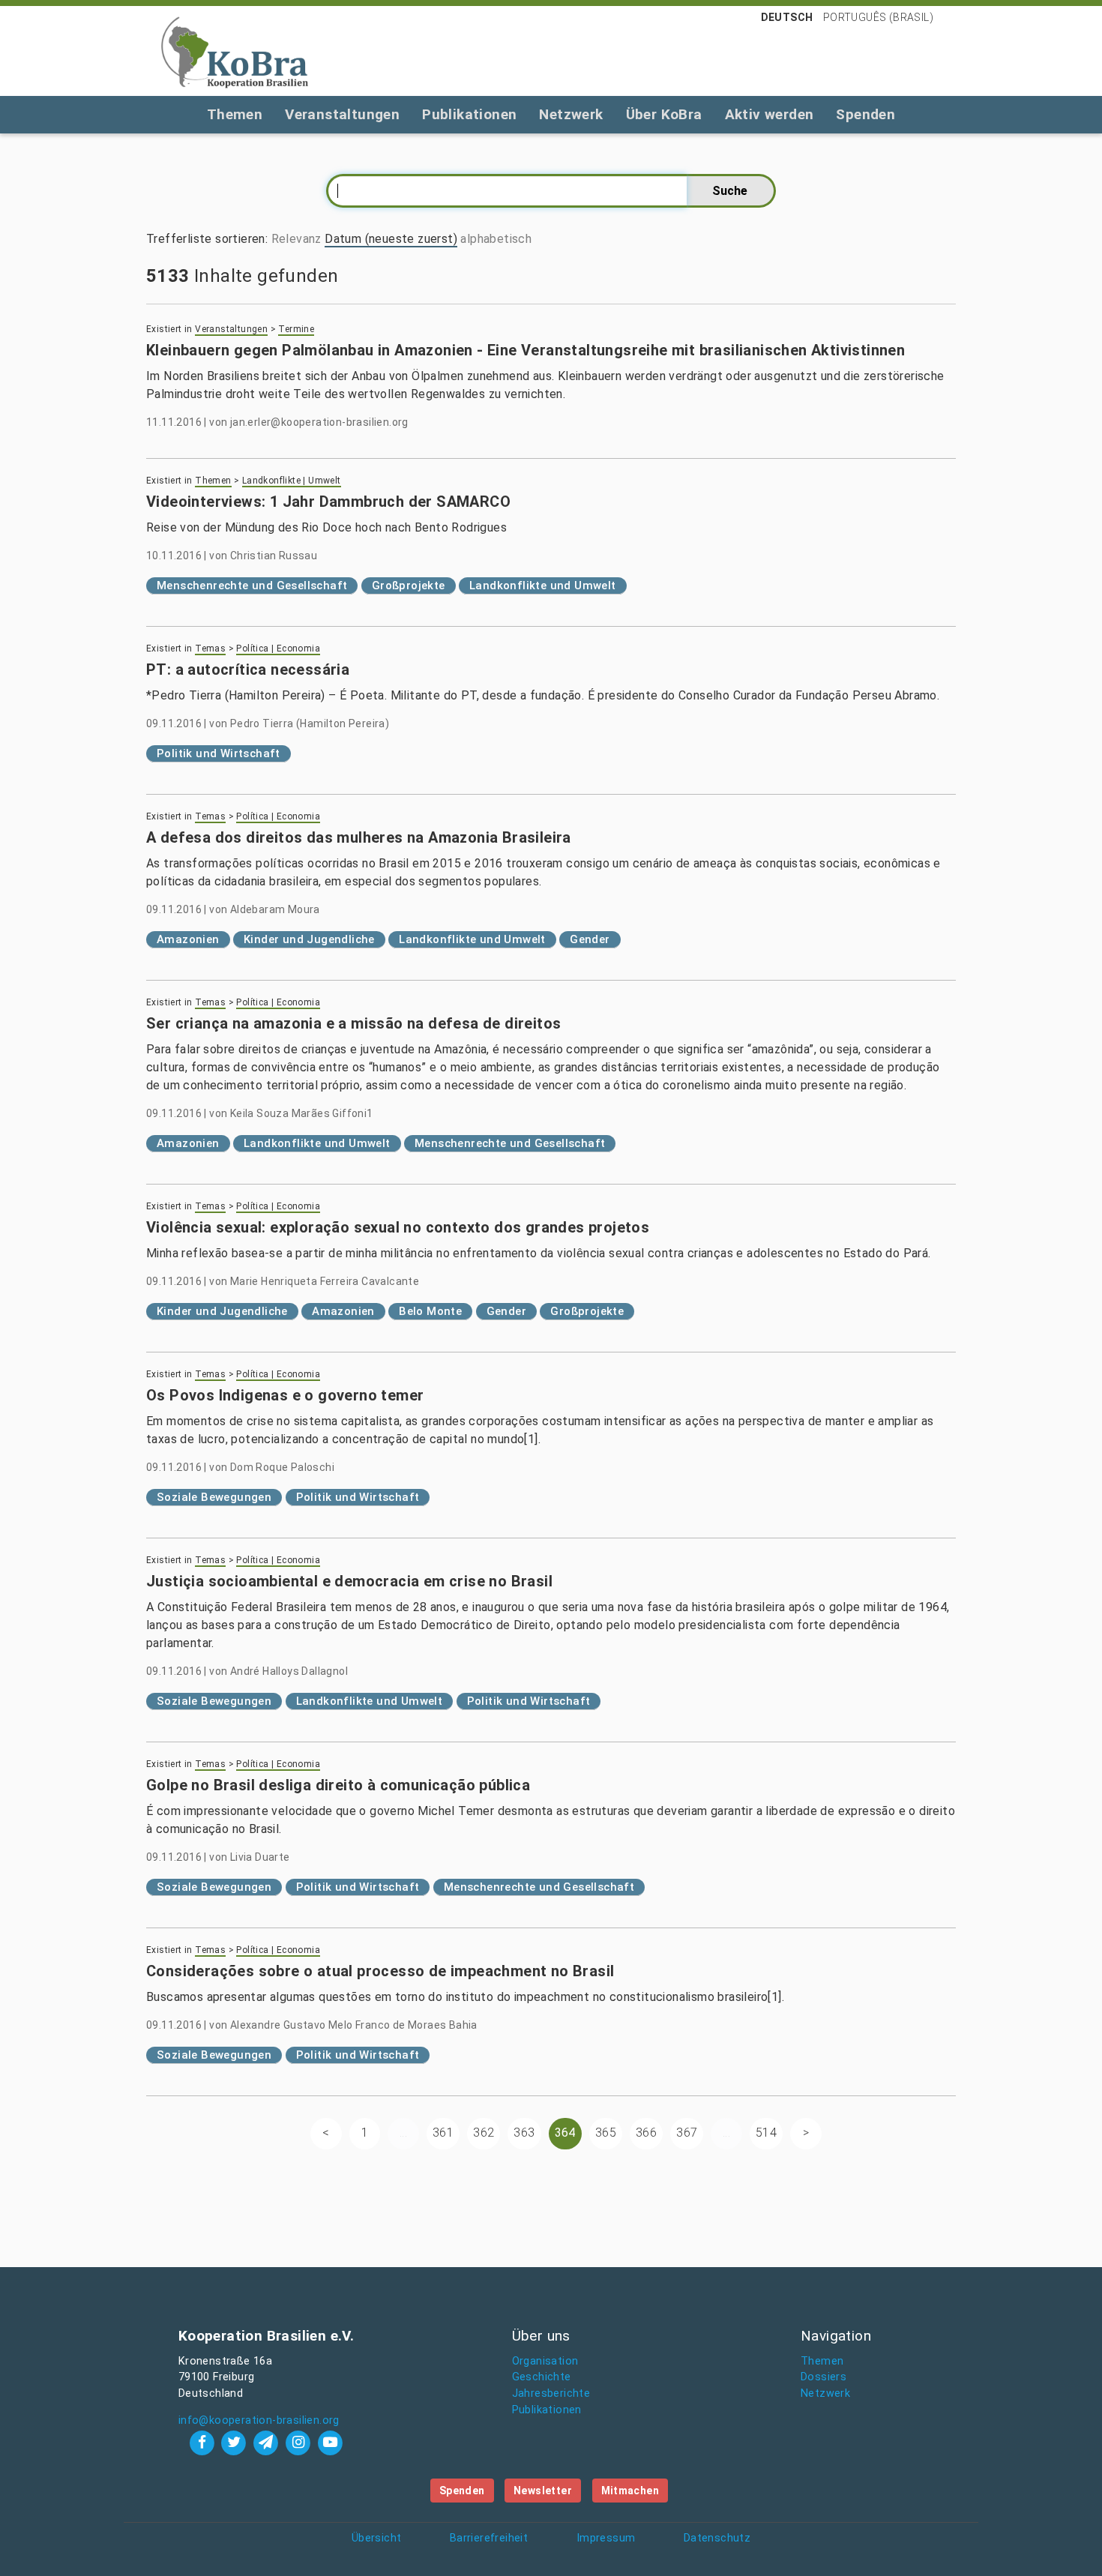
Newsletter (543, 2491)
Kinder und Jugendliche (309, 939)
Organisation (545, 2361)
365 (606, 2133)
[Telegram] (268, 2442)
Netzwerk (571, 114)
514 (766, 2133)
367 (687, 2133)
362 (484, 2133)
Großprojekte (409, 586)
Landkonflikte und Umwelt (543, 586)
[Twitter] (236, 2442)
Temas (210, 648)
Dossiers (824, 2377)
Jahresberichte (551, 2393)
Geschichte (542, 2377)
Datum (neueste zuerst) (391, 239)
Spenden (865, 114)
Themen (235, 114)
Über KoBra (664, 114)
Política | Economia (278, 648)
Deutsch (787, 17)
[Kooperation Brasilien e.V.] (235, 51)
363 (524, 2133)
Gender (590, 939)
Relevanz (296, 239)
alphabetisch (496, 239)
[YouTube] (330, 2442)
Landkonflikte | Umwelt (292, 481)
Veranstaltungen (342, 114)
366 (646, 2133)
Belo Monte (430, 1311)
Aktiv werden (770, 114)
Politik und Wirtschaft (219, 753)
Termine (296, 329)
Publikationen (469, 114)
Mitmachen (630, 2491)
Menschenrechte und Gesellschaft (252, 586)
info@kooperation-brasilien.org (259, 2420)
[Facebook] (204, 2442)
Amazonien (188, 939)
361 (443, 2133)
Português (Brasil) (878, 17)
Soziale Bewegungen (214, 1497)
